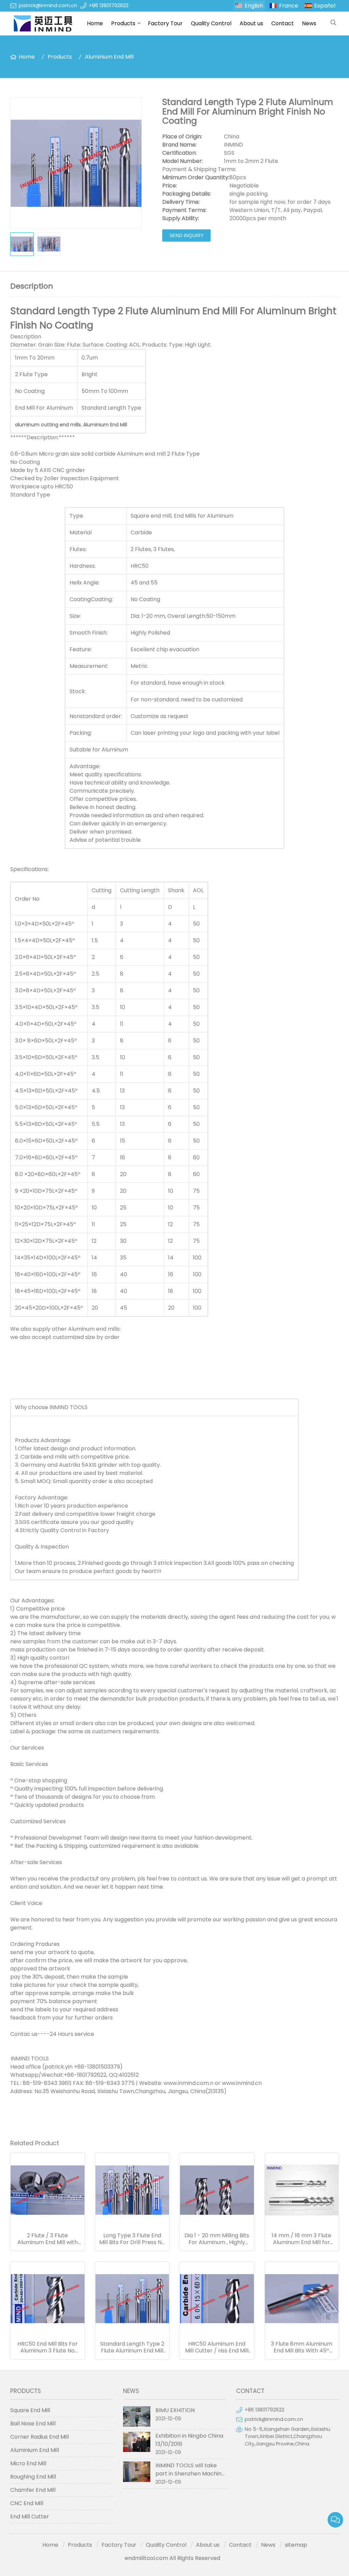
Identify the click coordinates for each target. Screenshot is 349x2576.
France (289, 6)
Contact (283, 23)
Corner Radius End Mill (40, 2437)
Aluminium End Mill (109, 57)
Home (95, 23)
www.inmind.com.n (188, 2083)
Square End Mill (30, 2410)
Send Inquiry (186, 235)
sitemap (296, 2545)
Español (325, 6)
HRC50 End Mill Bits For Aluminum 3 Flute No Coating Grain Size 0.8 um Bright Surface (48, 2347)
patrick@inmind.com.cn (48, 5)
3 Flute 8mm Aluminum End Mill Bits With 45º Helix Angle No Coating (302, 2347)
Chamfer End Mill (33, 2490)
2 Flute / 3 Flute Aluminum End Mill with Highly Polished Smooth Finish (47, 2239)
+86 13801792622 (109, 5)
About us (251, 23)
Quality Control (211, 23)
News (309, 23)
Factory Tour (165, 23)
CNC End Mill (27, 2503)
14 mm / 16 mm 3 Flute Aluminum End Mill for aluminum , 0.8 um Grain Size (301, 2239)
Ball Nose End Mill (33, 2423)
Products (123, 23)
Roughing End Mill (33, 2477)
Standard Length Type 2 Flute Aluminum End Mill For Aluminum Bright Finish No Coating (132, 2347)
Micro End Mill (28, 2463)
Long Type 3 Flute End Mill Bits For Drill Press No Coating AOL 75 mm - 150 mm (132, 2239)
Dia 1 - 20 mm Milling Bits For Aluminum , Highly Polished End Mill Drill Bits (217, 2239)
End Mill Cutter (30, 2517)
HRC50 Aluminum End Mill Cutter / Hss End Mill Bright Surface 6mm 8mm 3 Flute (217, 2347)
